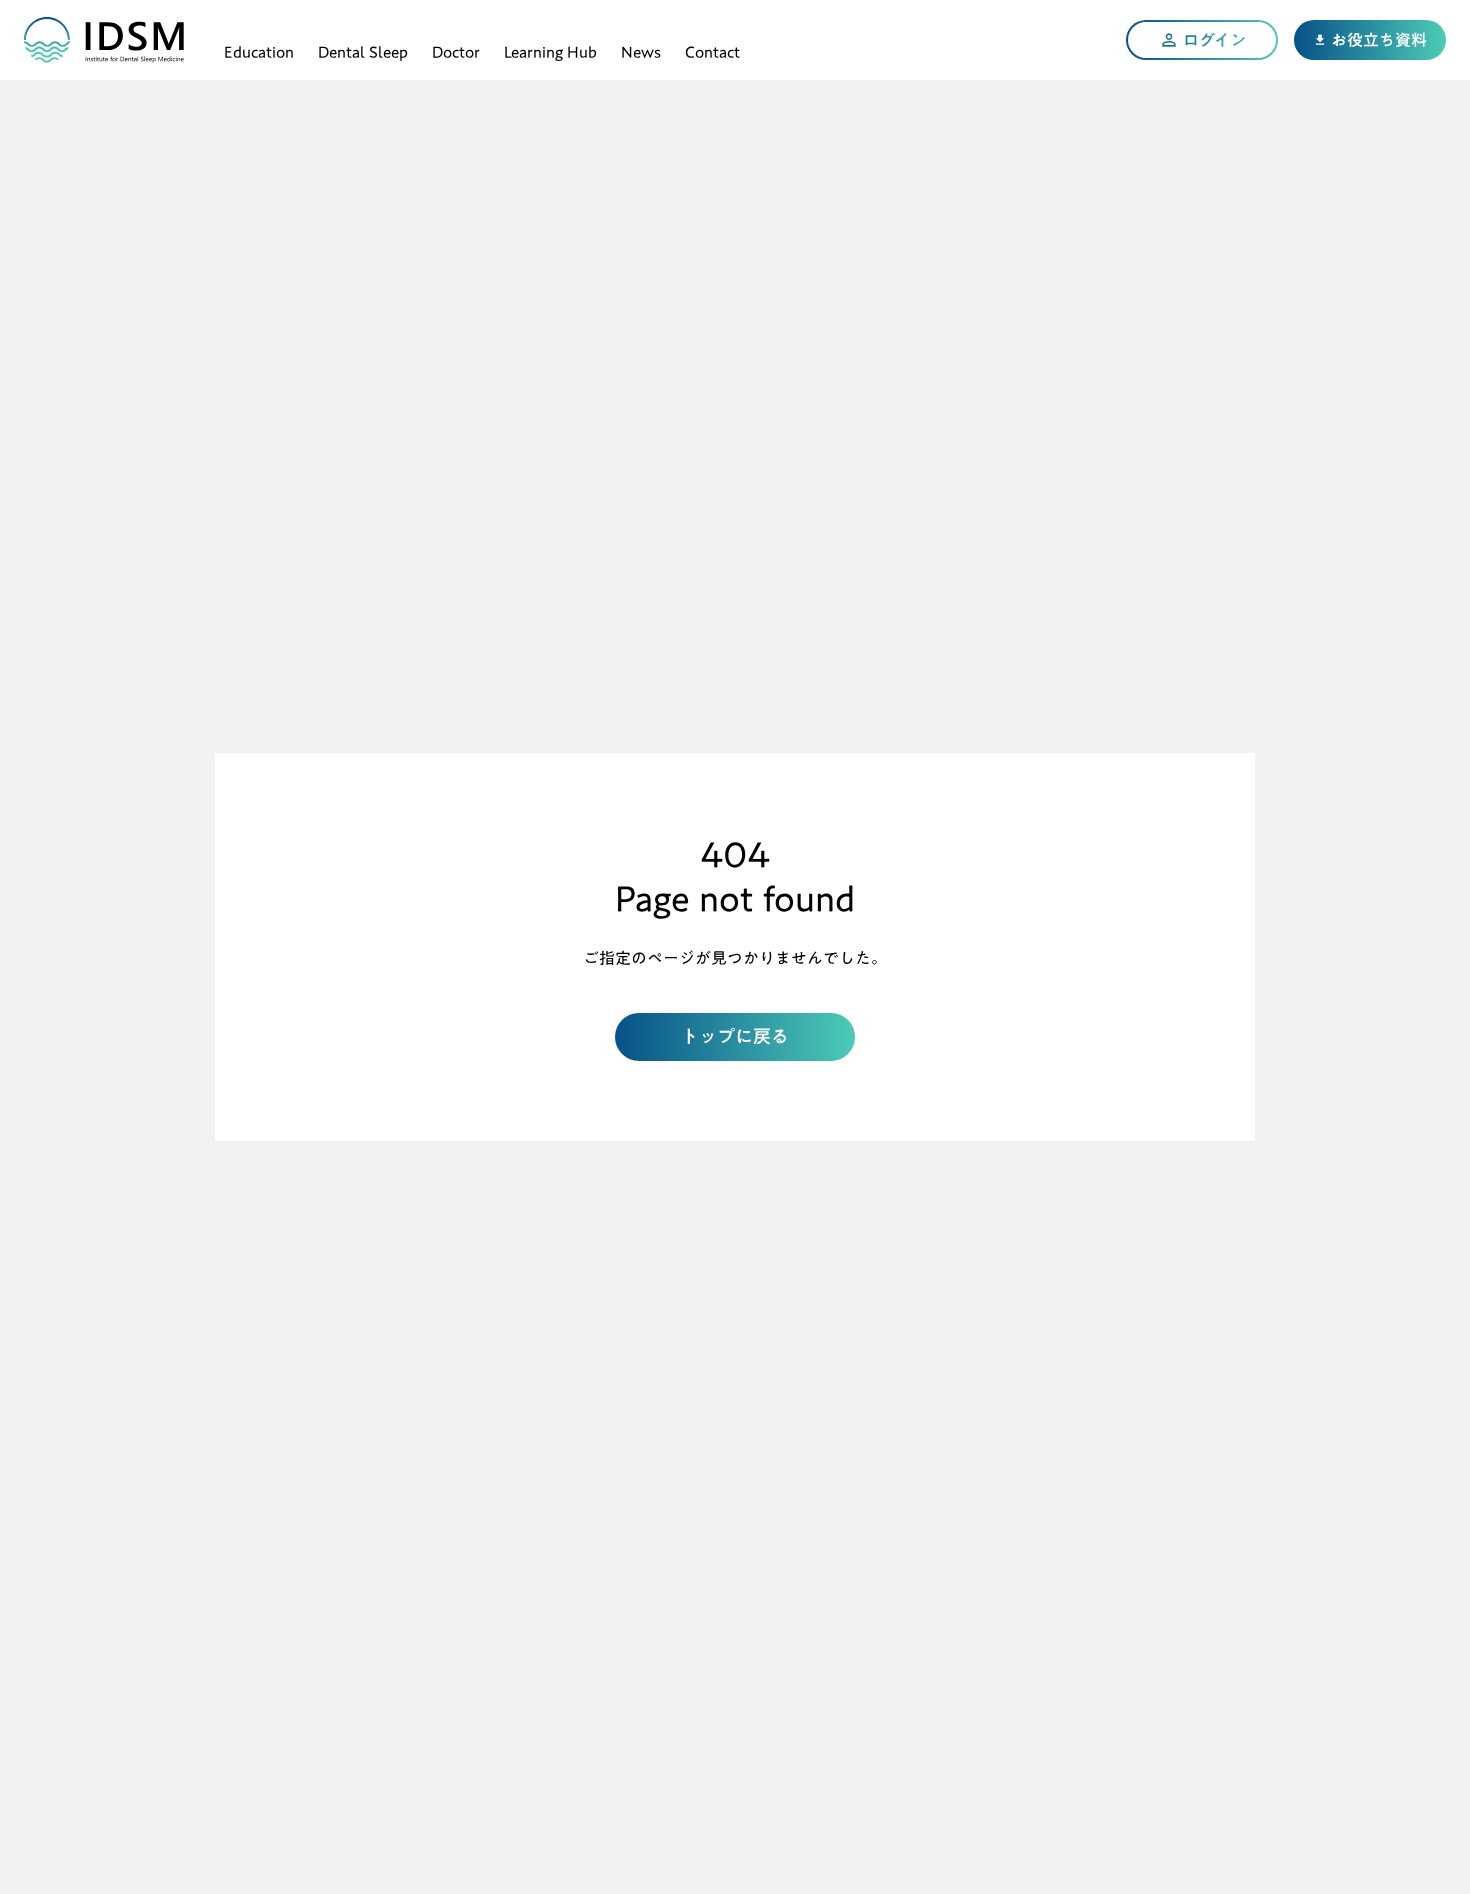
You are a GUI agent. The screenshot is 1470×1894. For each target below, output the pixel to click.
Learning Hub (550, 49)
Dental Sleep (363, 49)
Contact (712, 49)
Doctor (456, 49)
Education (259, 49)
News (641, 49)
